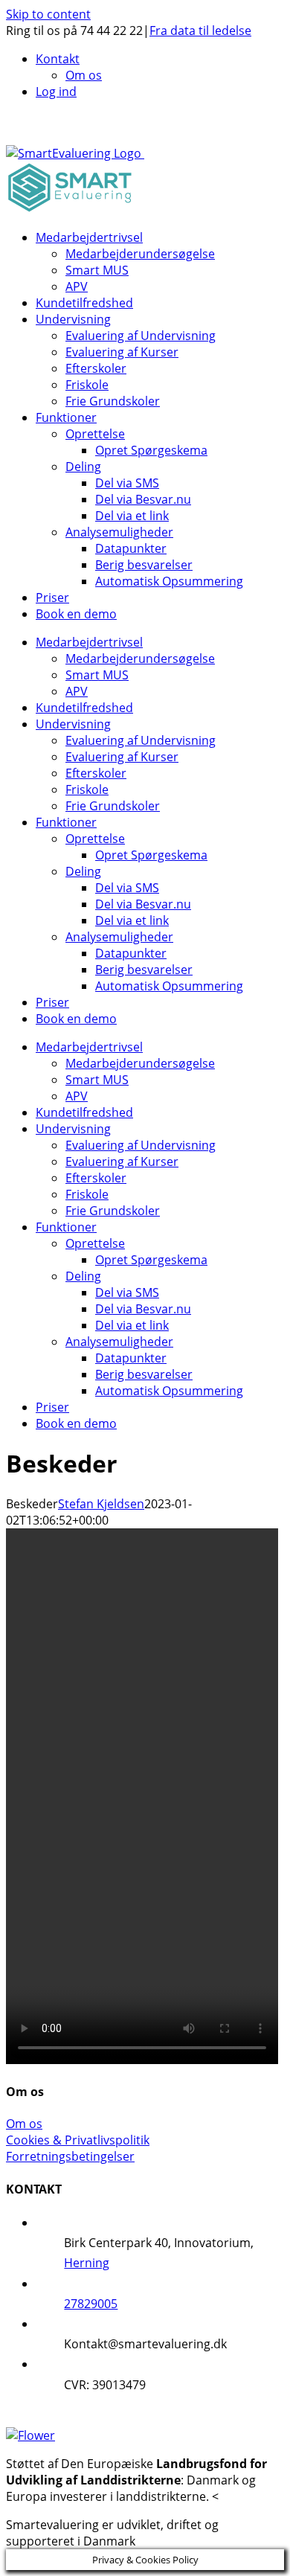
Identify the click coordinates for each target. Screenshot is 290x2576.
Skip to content (48, 14)
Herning (87, 2263)
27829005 (91, 2304)
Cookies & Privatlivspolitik (78, 2140)
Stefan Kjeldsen (101, 1504)
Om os (24, 2124)
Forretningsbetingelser (70, 2156)
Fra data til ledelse (200, 31)
